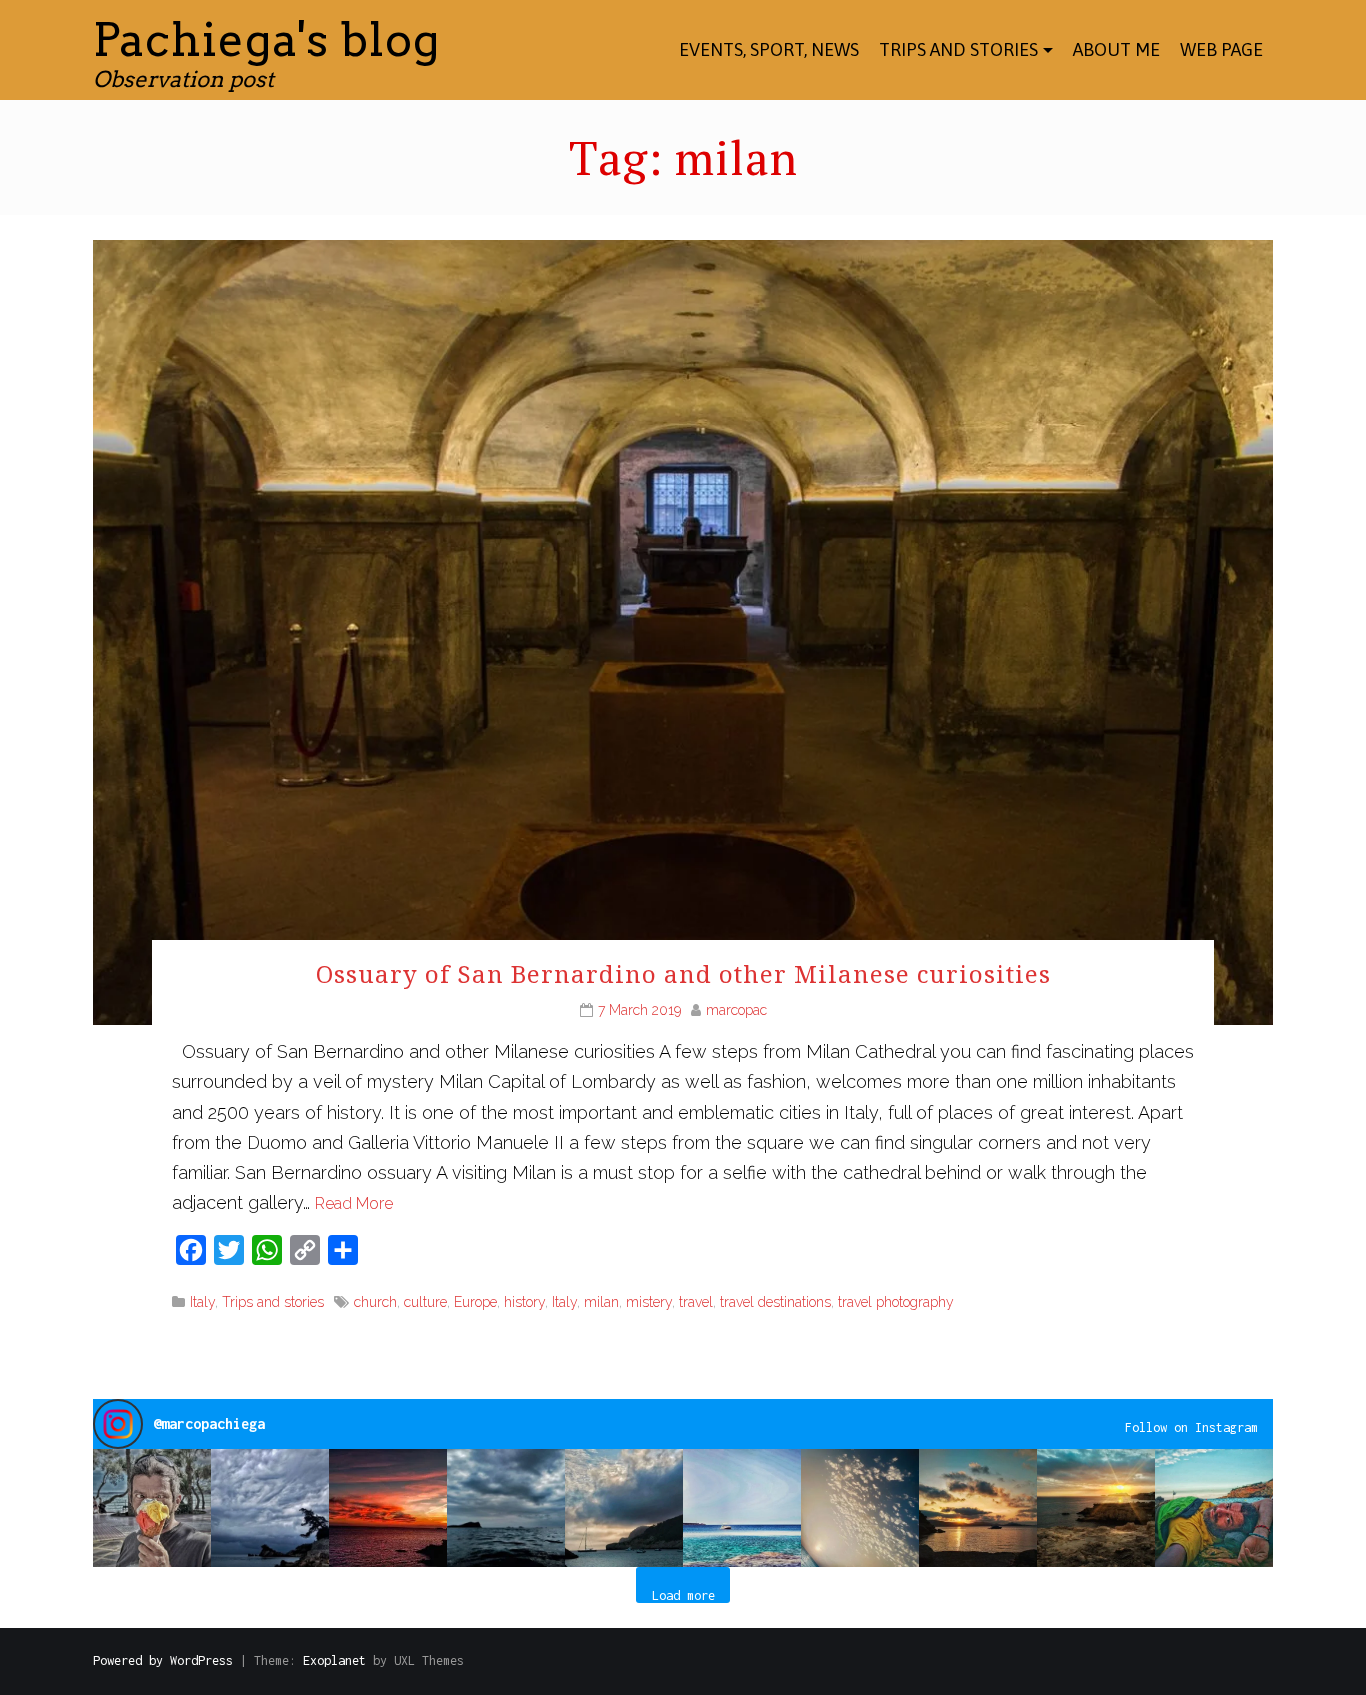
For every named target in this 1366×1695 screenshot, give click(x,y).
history (524, 1302)
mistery (649, 1302)
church (375, 1302)
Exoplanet (334, 1660)
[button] (152, 1508)
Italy (202, 1302)
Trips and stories (958, 49)
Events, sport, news (769, 49)
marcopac (736, 1010)
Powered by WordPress (163, 1660)
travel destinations (775, 1302)
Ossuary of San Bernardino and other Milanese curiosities (683, 973)
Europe (475, 1302)
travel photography (896, 1302)
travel (696, 1302)
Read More (354, 1203)
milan (601, 1302)
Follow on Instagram (1191, 1427)
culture (425, 1302)
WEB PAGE (1221, 49)
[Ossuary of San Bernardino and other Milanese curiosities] (683, 630)
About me (1116, 49)
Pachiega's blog (266, 40)
